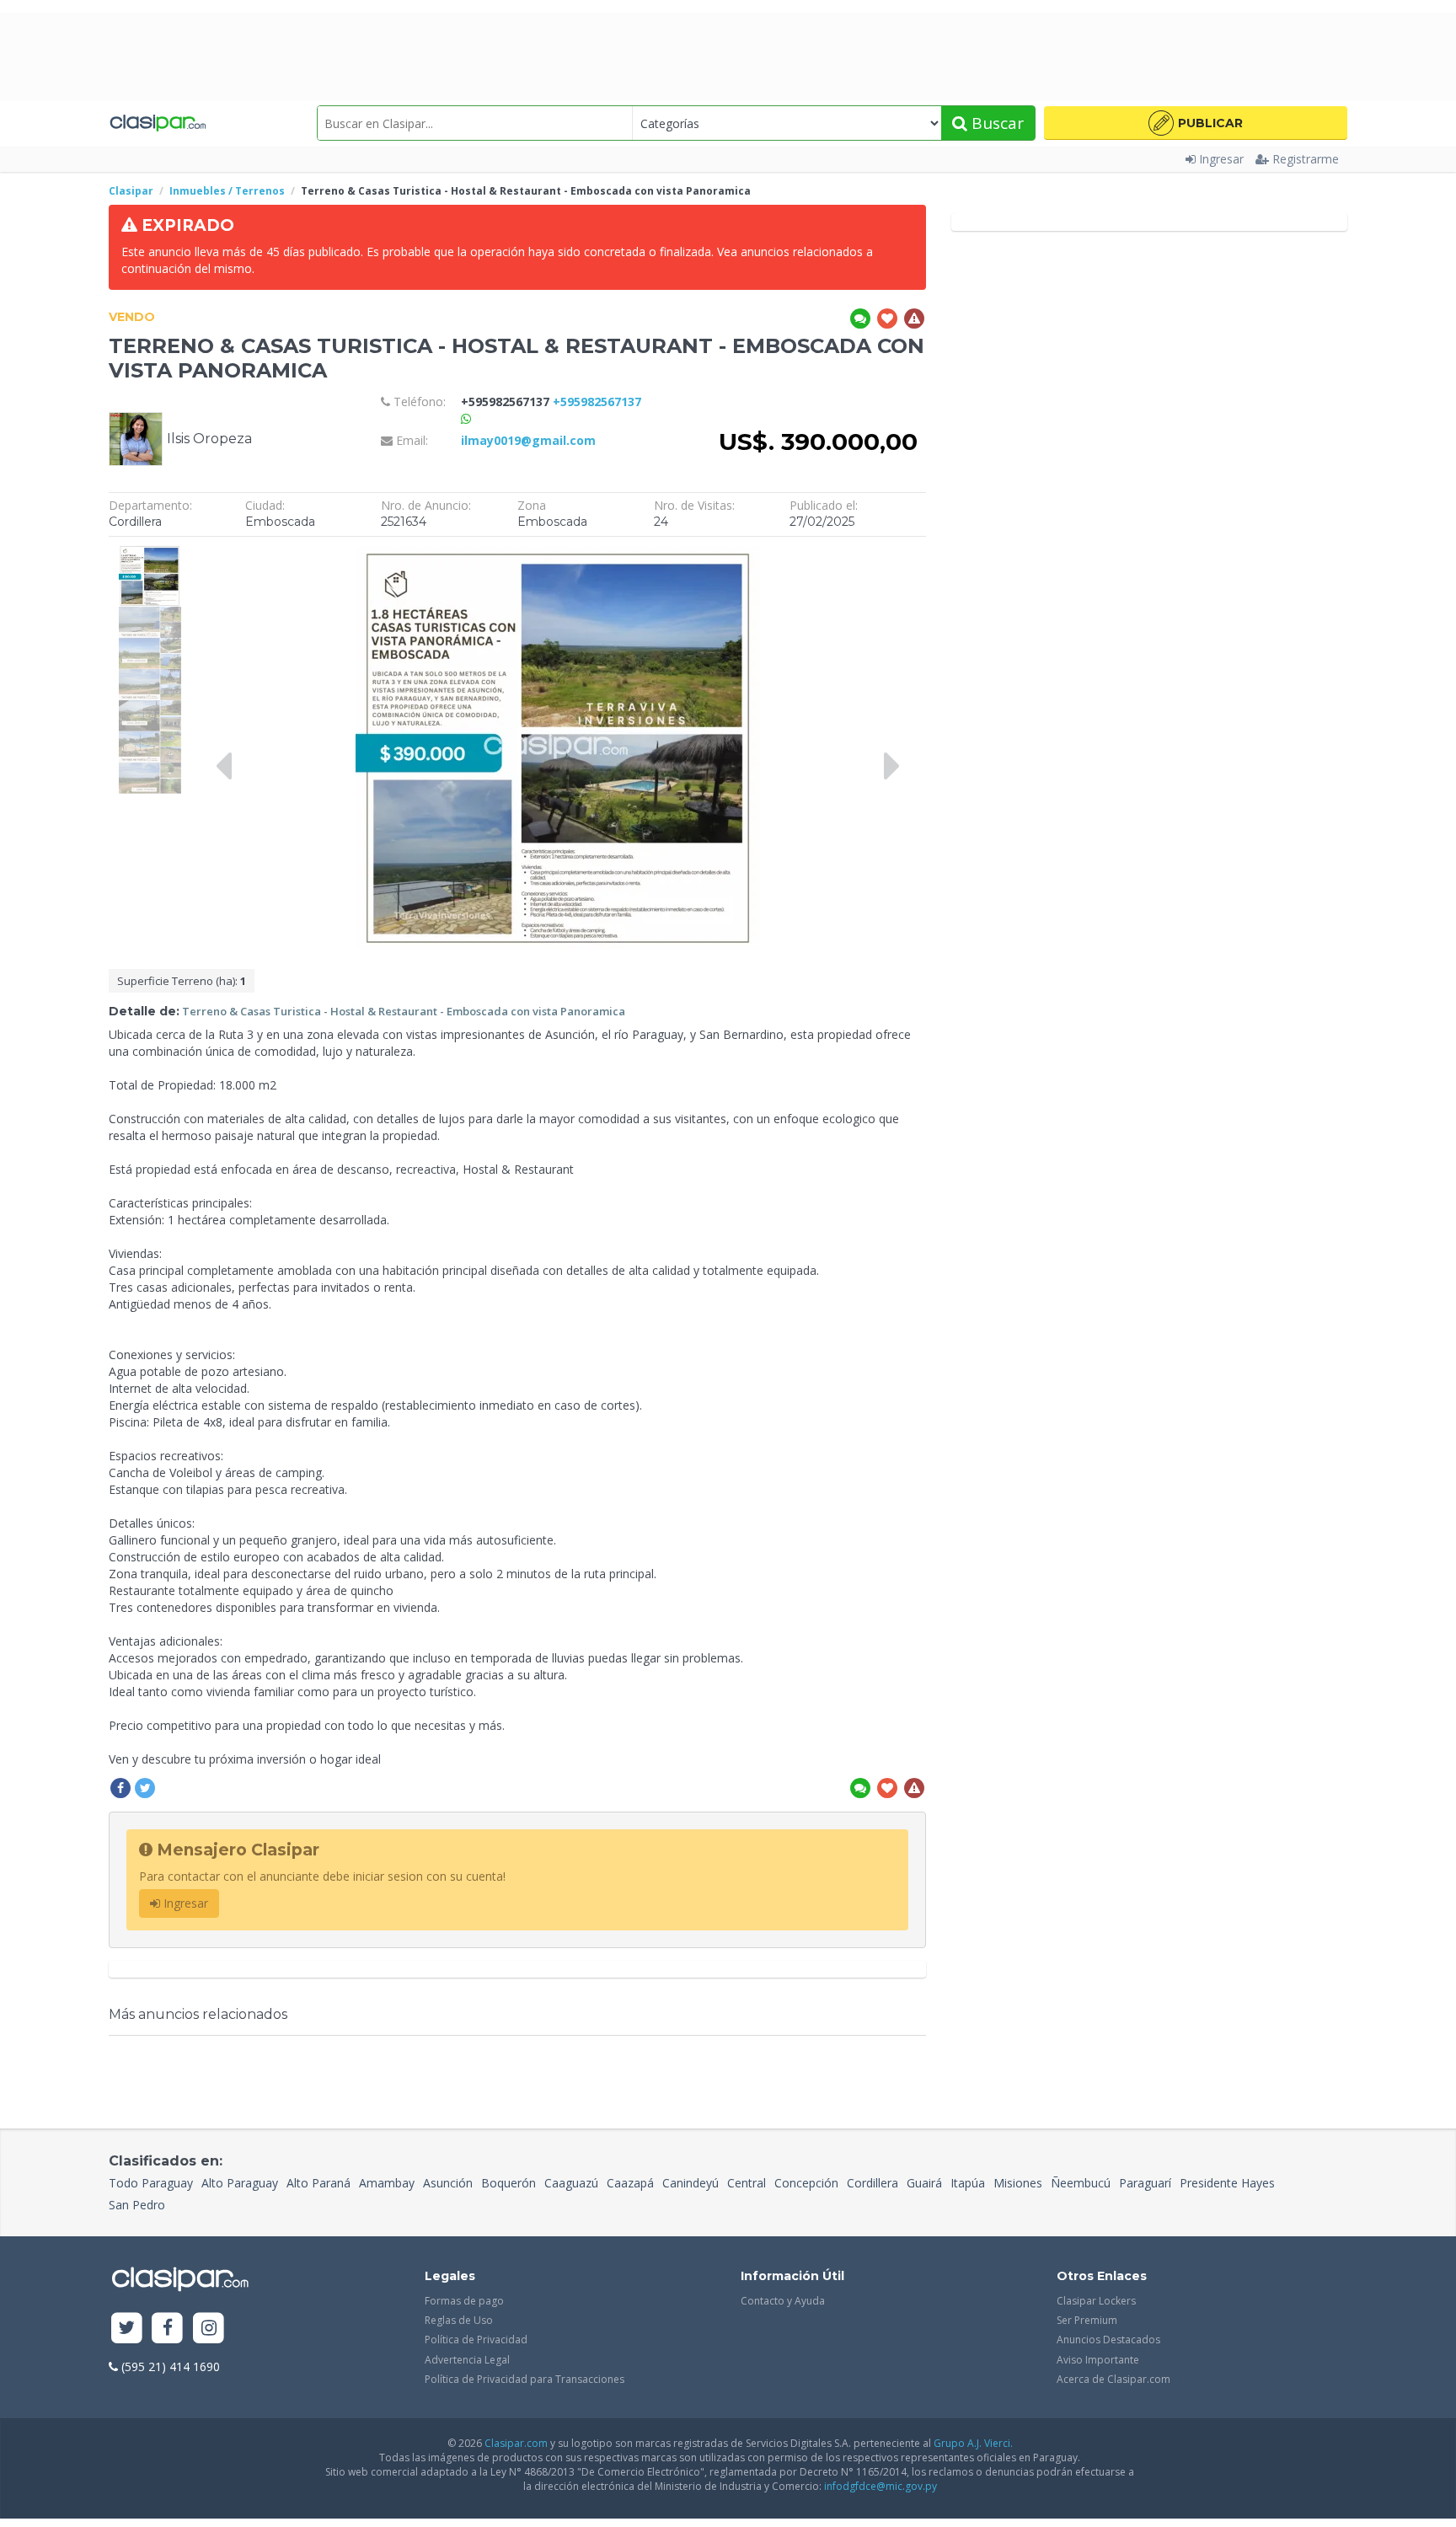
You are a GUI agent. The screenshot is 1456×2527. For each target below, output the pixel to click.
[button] (1196, 123)
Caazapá (630, 2183)
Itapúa (968, 2183)
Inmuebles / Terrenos (227, 191)
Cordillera (873, 2183)
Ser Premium (1087, 2320)
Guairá (924, 2183)
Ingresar (1221, 159)
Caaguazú (571, 2183)
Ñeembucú (1081, 2183)
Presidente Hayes (1227, 2183)
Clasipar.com (516, 2443)
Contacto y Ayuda (783, 2301)
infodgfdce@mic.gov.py (881, 2486)
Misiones (1018, 2183)
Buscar (996, 123)
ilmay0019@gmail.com (528, 440)
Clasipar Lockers (1096, 2301)
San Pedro (137, 2205)
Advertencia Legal (467, 2360)
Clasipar (131, 191)
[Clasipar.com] (157, 123)
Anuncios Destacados (1108, 2340)
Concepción (806, 2183)
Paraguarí (1145, 2183)
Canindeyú (691, 2183)
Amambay (387, 2183)
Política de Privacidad (476, 2340)
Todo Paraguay (151, 2183)
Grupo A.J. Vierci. (973, 2443)
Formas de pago (464, 2301)
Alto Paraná (318, 2183)
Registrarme (1306, 159)
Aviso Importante (1098, 2360)
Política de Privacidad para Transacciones (525, 2379)
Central (747, 2183)
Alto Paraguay (240, 2183)
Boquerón (509, 2183)
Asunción (448, 2183)
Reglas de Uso (459, 2320)
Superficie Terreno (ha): (182, 981)
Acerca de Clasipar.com (1113, 2379)
